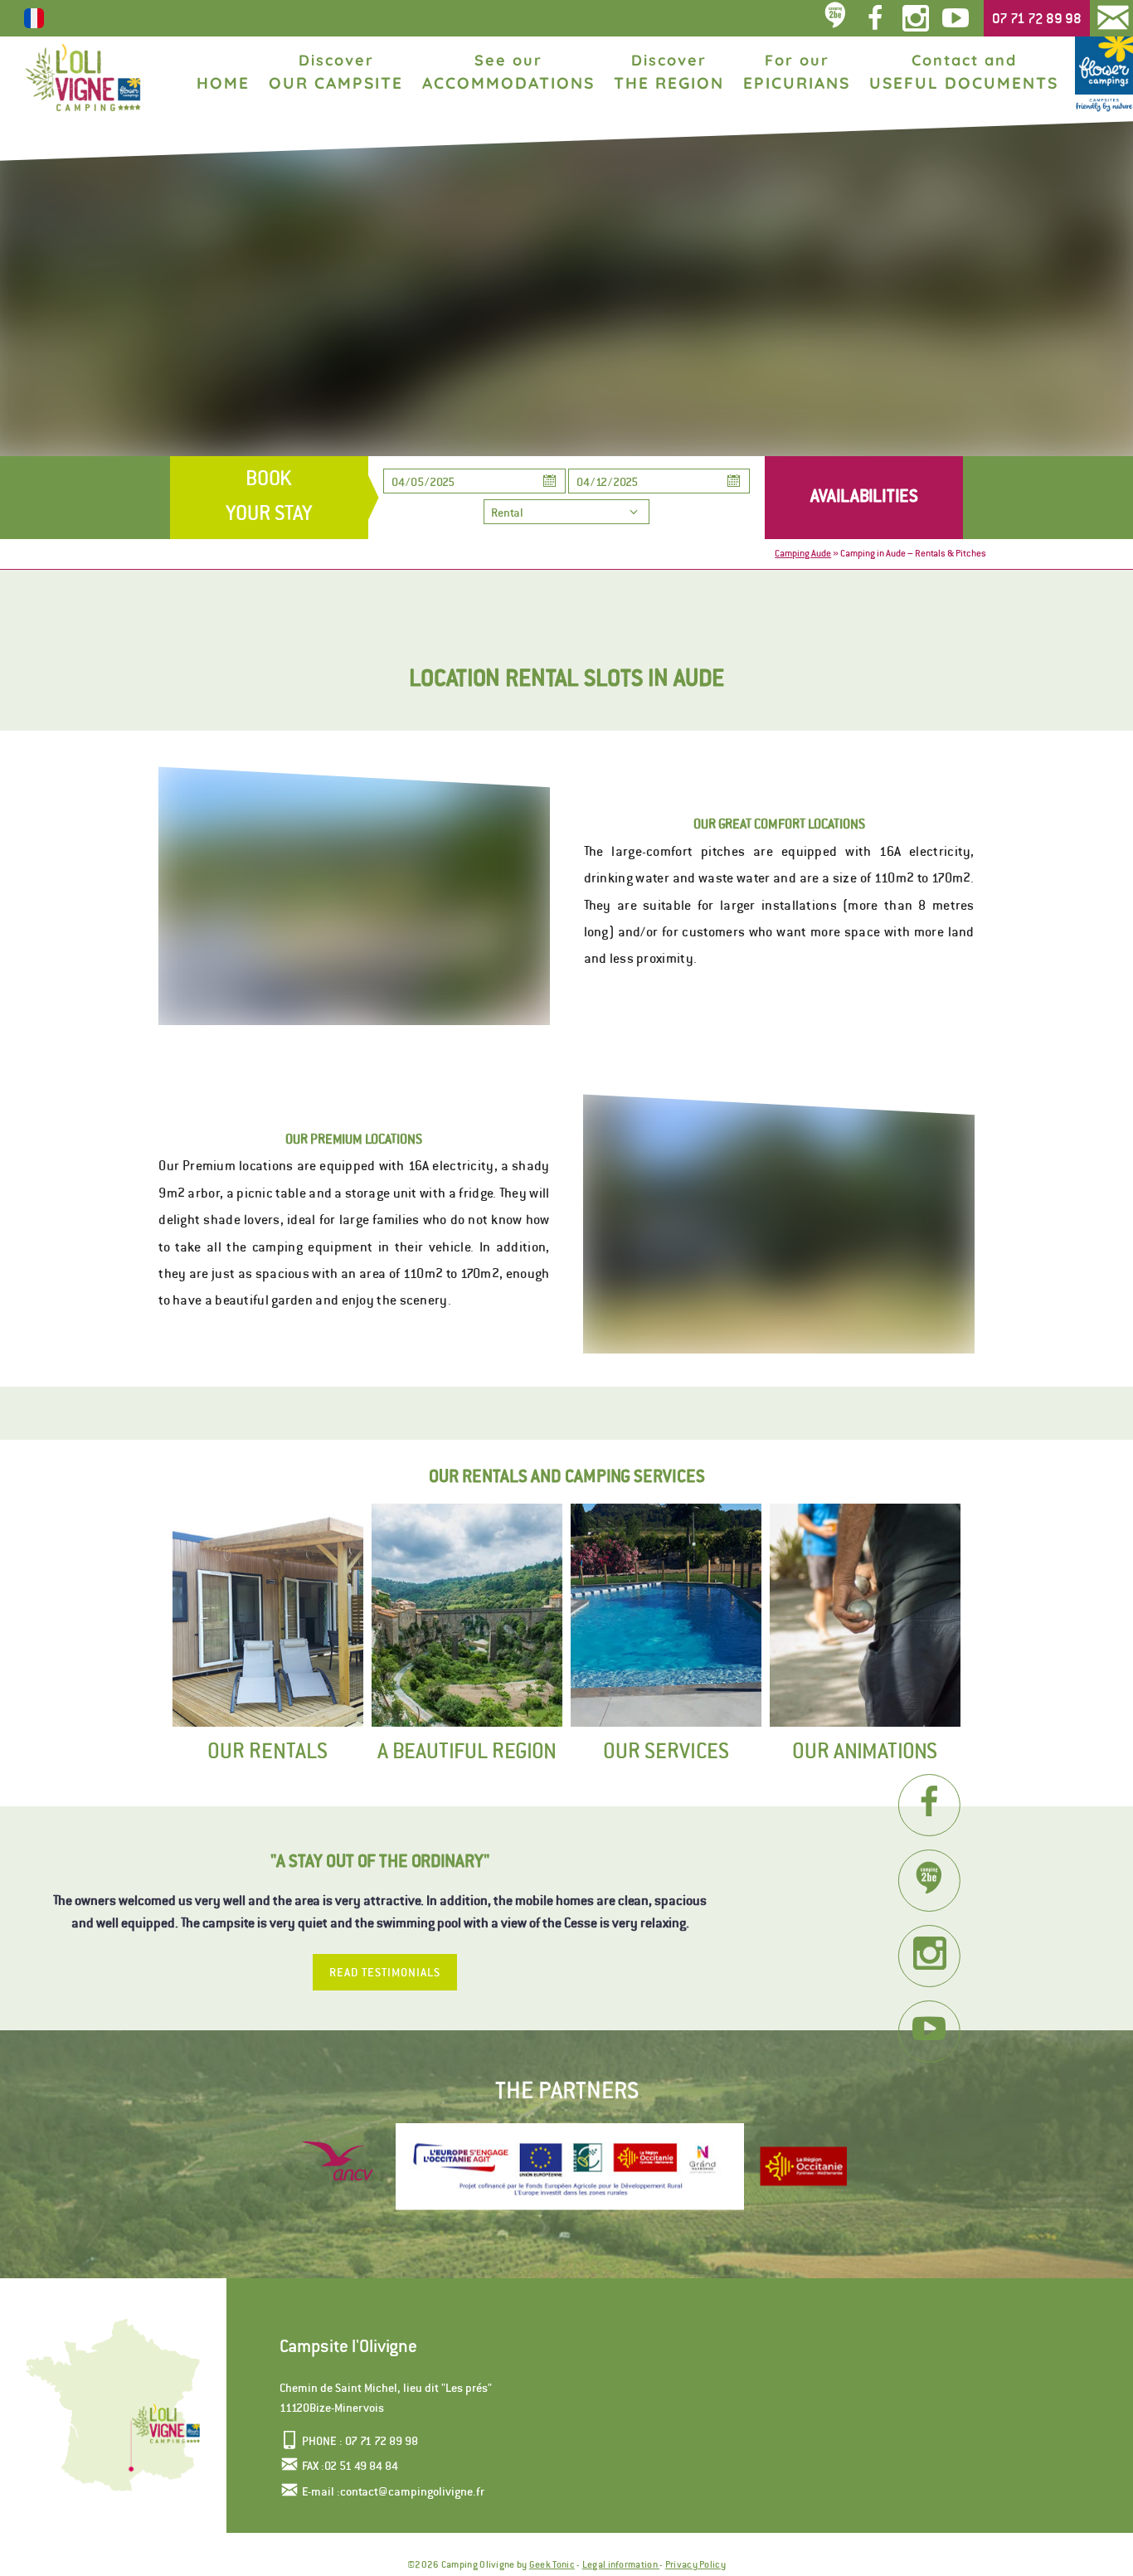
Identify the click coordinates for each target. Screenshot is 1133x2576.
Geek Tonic (552, 2564)
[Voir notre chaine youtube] (959, 18)
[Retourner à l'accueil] (83, 78)
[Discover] (803, 2167)
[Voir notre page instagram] (915, 18)
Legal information (621, 2564)
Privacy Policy (695, 2564)
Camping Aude (803, 553)
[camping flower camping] (1104, 75)
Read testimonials (385, 1972)
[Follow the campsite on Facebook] (929, 1805)
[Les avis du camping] (836, 18)
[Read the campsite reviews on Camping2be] (929, 1881)
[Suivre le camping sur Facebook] (875, 18)
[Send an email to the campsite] (1113, 18)
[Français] (34, 27)
